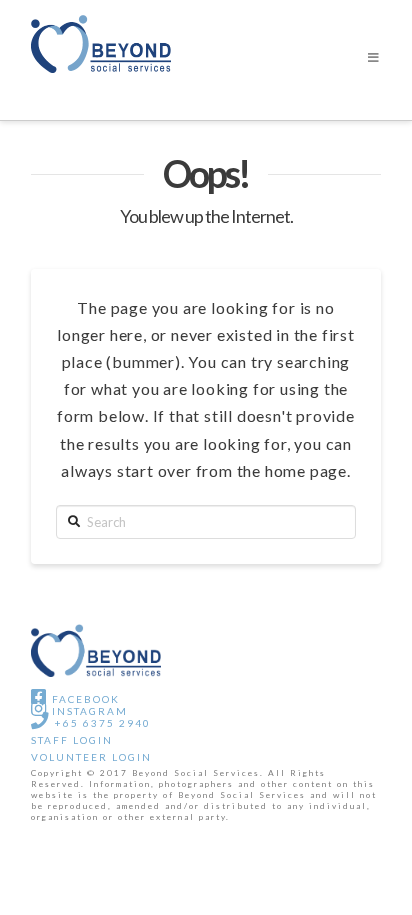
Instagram (88, 711)
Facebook (84, 699)
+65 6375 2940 (101, 723)
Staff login (72, 740)
